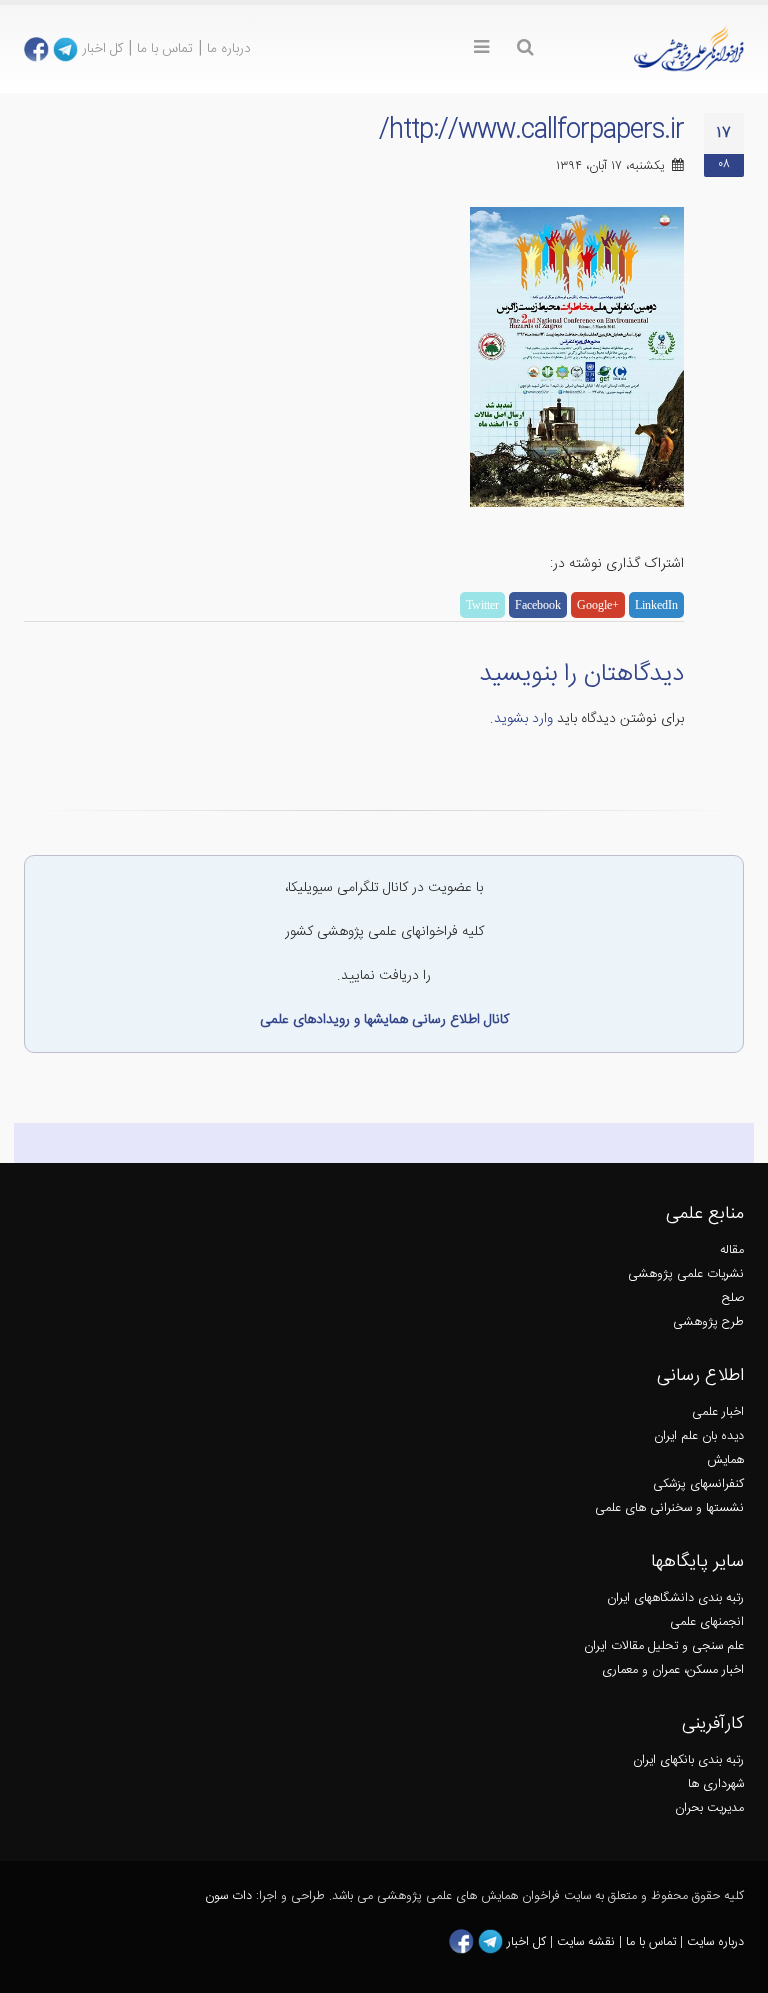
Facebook (538, 605)
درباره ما (229, 49)
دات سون (228, 1896)
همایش (725, 1460)
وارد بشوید (523, 719)
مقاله (732, 1250)
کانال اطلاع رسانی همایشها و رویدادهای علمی (384, 1020)
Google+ (598, 605)
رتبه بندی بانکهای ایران (688, 1760)
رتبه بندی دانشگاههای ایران (675, 1598)
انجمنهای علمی (707, 1622)
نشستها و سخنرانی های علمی (669, 1508)
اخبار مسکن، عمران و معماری (673, 1670)
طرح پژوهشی (708, 1322)
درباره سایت (715, 1942)
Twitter (482, 605)
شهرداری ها (716, 1784)
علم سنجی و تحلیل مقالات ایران (664, 1646)
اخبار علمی (718, 1412)
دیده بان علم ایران (699, 1436)
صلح (733, 1298)
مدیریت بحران (709, 1808)
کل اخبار (102, 49)
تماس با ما (165, 49)
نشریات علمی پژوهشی (686, 1274)
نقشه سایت (588, 1942)
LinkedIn (656, 605)
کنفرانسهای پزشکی (698, 1484)
